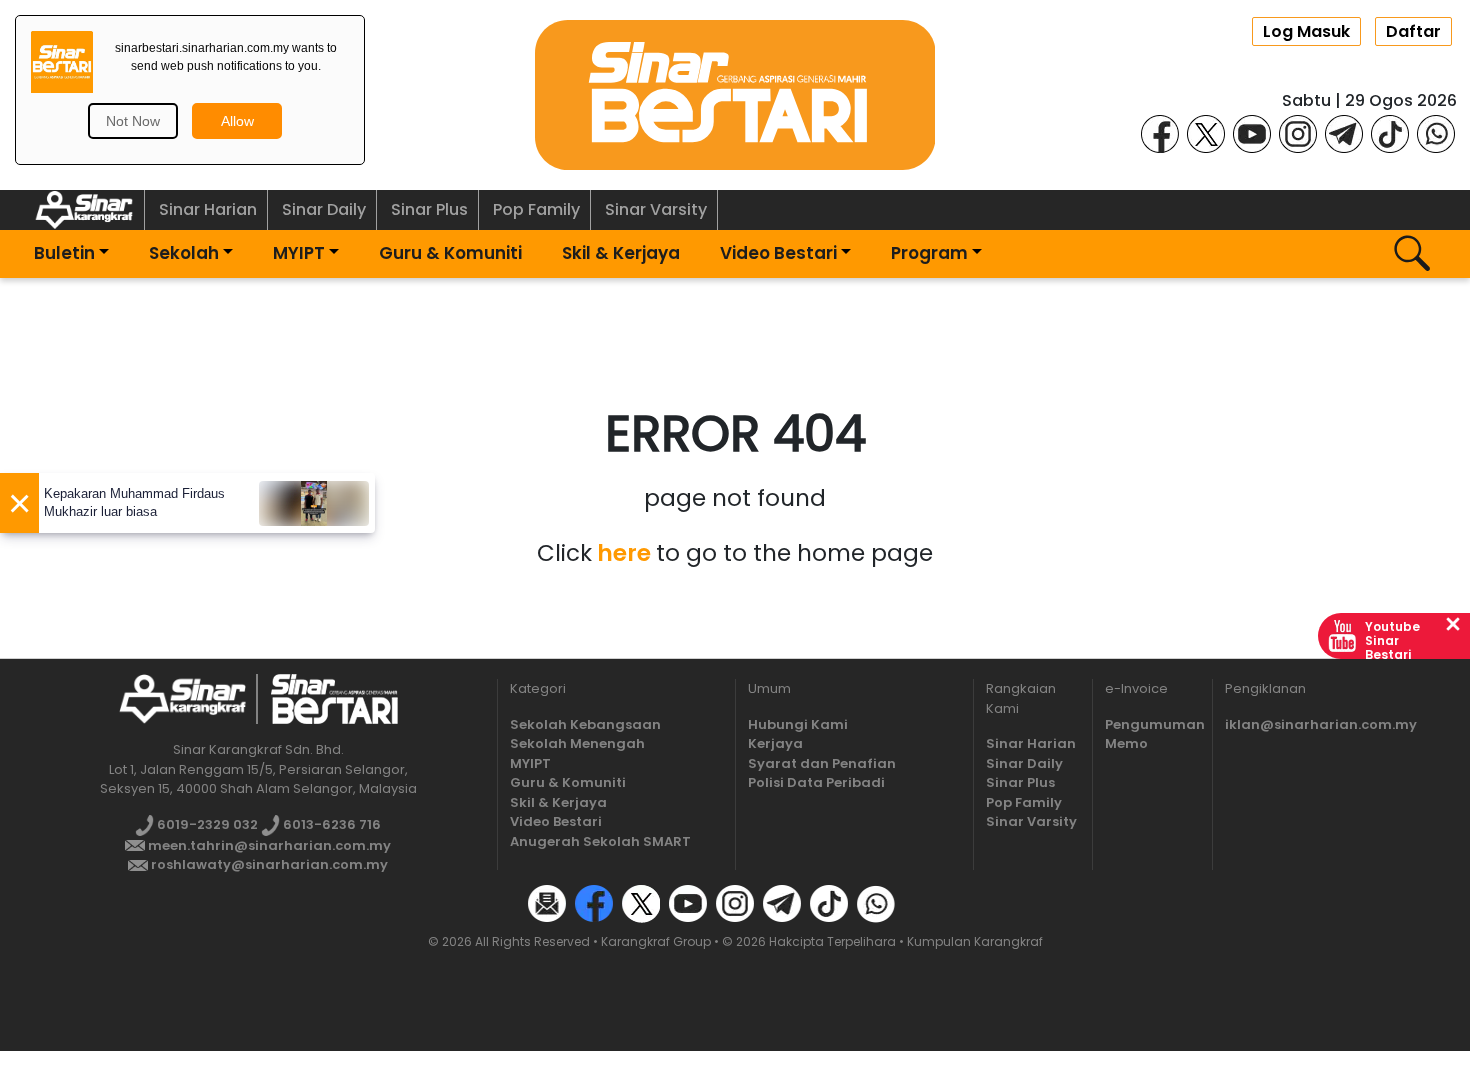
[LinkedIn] (923, 902)
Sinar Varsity (656, 209)
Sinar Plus (429, 209)
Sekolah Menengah (577, 743)
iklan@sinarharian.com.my (1321, 724)
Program (929, 253)
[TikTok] (1390, 132)
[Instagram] (1298, 132)
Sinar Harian (208, 209)
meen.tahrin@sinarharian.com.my (268, 845)
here (624, 553)
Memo (1126, 743)
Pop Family (536, 209)
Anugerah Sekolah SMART (600, 841)
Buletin (64, 253)
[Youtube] (1252, 132)
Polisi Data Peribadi (816, 782)
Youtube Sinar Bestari (1392, 640)
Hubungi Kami (798, 724)
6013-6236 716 (330, 824)
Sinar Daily (324, 209)
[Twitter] (641, 902)
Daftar (1413, 31)
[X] (1206, 132)
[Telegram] (1344, 132)
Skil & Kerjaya (621, 253)
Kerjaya (775, 743)
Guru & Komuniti (450, 253)
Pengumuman (1155, 724)
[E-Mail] (547, 902)
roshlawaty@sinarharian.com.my (268, 864)
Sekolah (184, 253)
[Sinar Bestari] (735, 93)
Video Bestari (778, 253)
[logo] (182, 698)
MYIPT (299, 253)
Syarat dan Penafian (822, 763)
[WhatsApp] (1436, 132)
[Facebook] (1160, 132)
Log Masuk (1306, 31)
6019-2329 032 (206, 824)
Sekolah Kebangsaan (585, 724)
